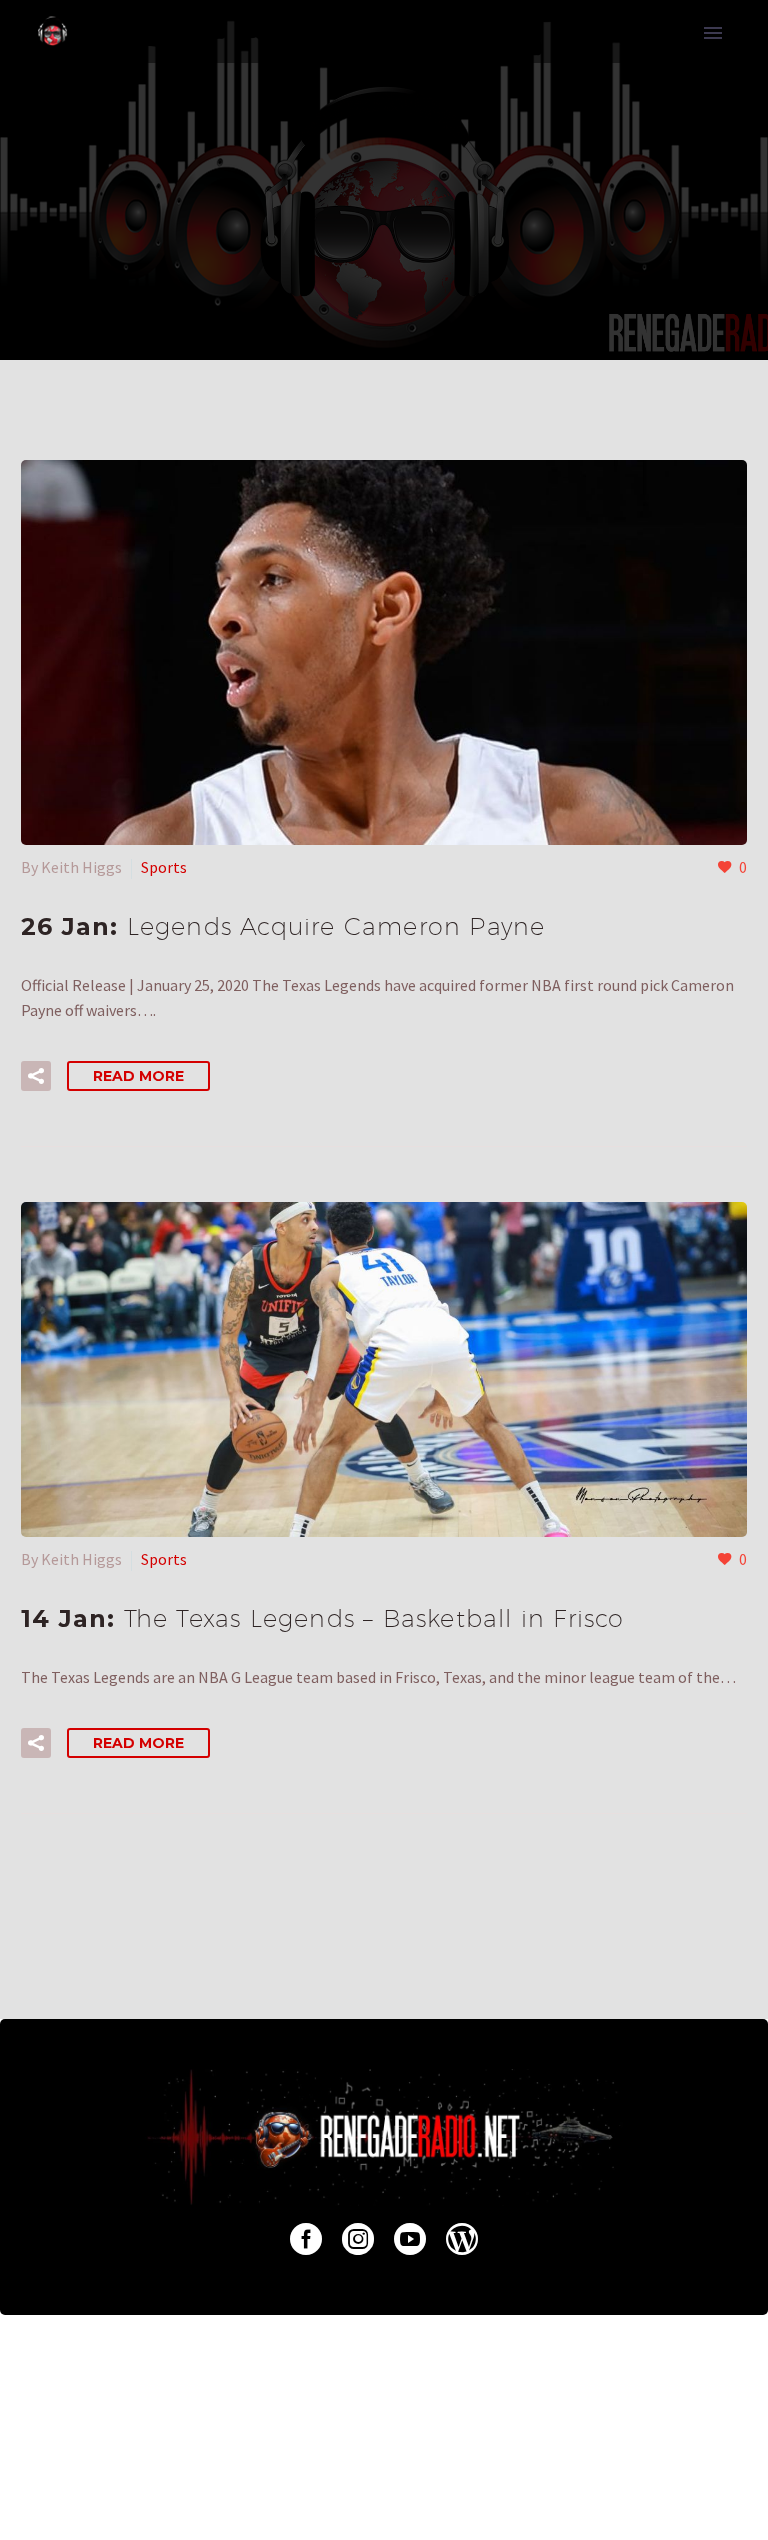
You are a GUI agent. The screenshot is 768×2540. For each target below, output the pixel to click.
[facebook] (306, 2239)
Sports (164, 867)
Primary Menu (713, 33)
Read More (138, 1076)
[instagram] (358, 2239)
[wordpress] (462, 2239)
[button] (36, 1076)
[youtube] (410, 2239)
